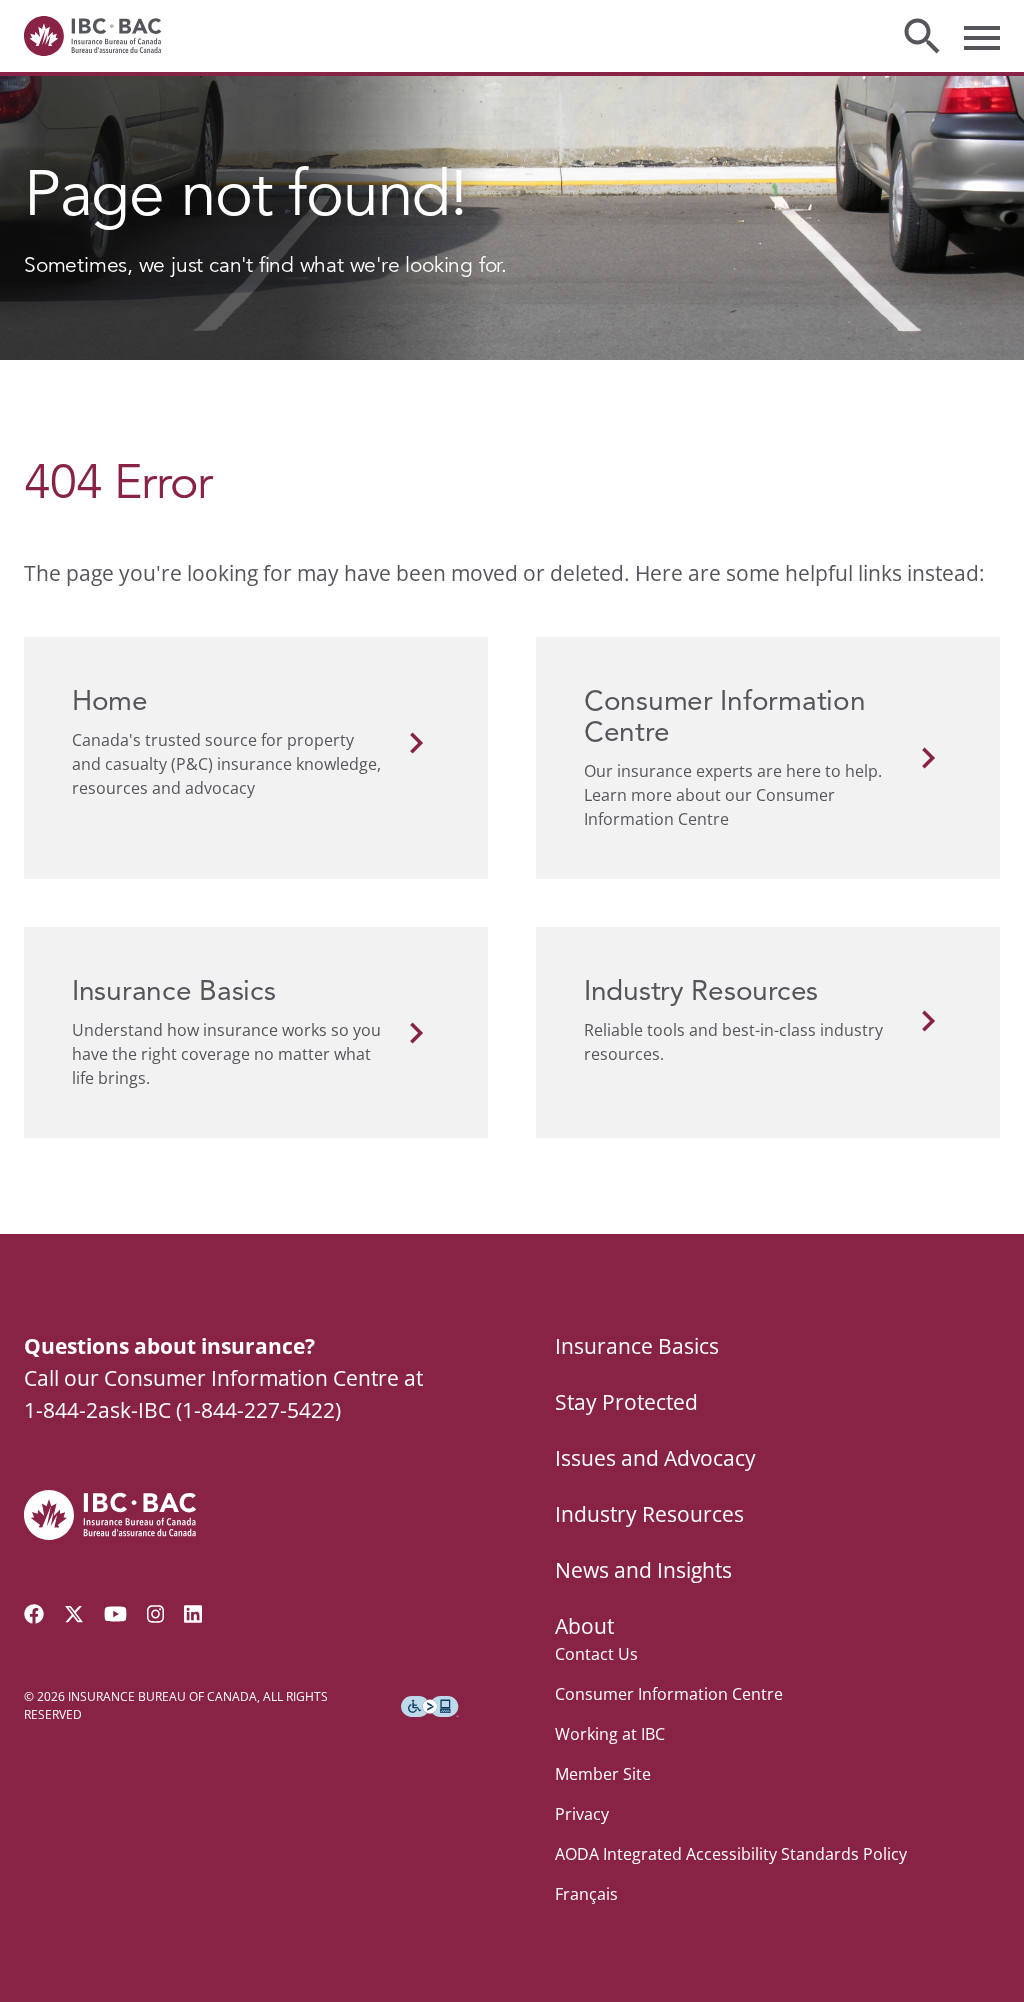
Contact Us (596, 1654)
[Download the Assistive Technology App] (430, 1707)
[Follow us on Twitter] (74, 1614)
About (584, 1626)
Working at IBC (610, 1734)
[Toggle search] (922, 36)
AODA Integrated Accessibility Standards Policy (731, 1854)
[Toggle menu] (982, 36)
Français (586, 1894)
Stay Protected (626, 1402)
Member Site (603, 1774)
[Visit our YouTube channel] (115, 1614)
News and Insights (643, 1570)
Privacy (582, 1814)
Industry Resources (649, 1514)
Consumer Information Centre (669, 1694)
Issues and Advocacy (655, 1458)
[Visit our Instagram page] (156, 1614)
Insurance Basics (637, 1346)
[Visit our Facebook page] (34, 1614)
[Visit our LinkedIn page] (193, 1614)
